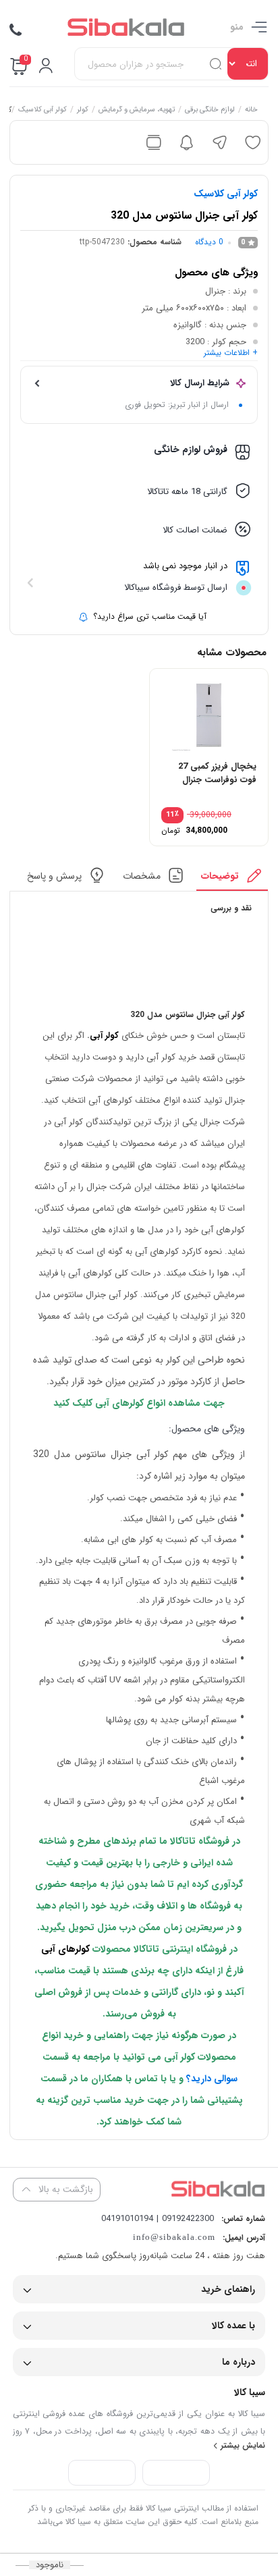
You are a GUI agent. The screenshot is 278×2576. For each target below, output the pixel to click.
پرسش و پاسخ (55, 875)
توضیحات (221, 875)
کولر (83, 111)
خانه (252, 111)
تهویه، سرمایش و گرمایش (137, 111)
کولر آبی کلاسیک (43, 111)
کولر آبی (104, 1036)
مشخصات (142, 875)
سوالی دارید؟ (212, 2079)
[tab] (232, 879)
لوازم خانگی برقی (211, 111)
